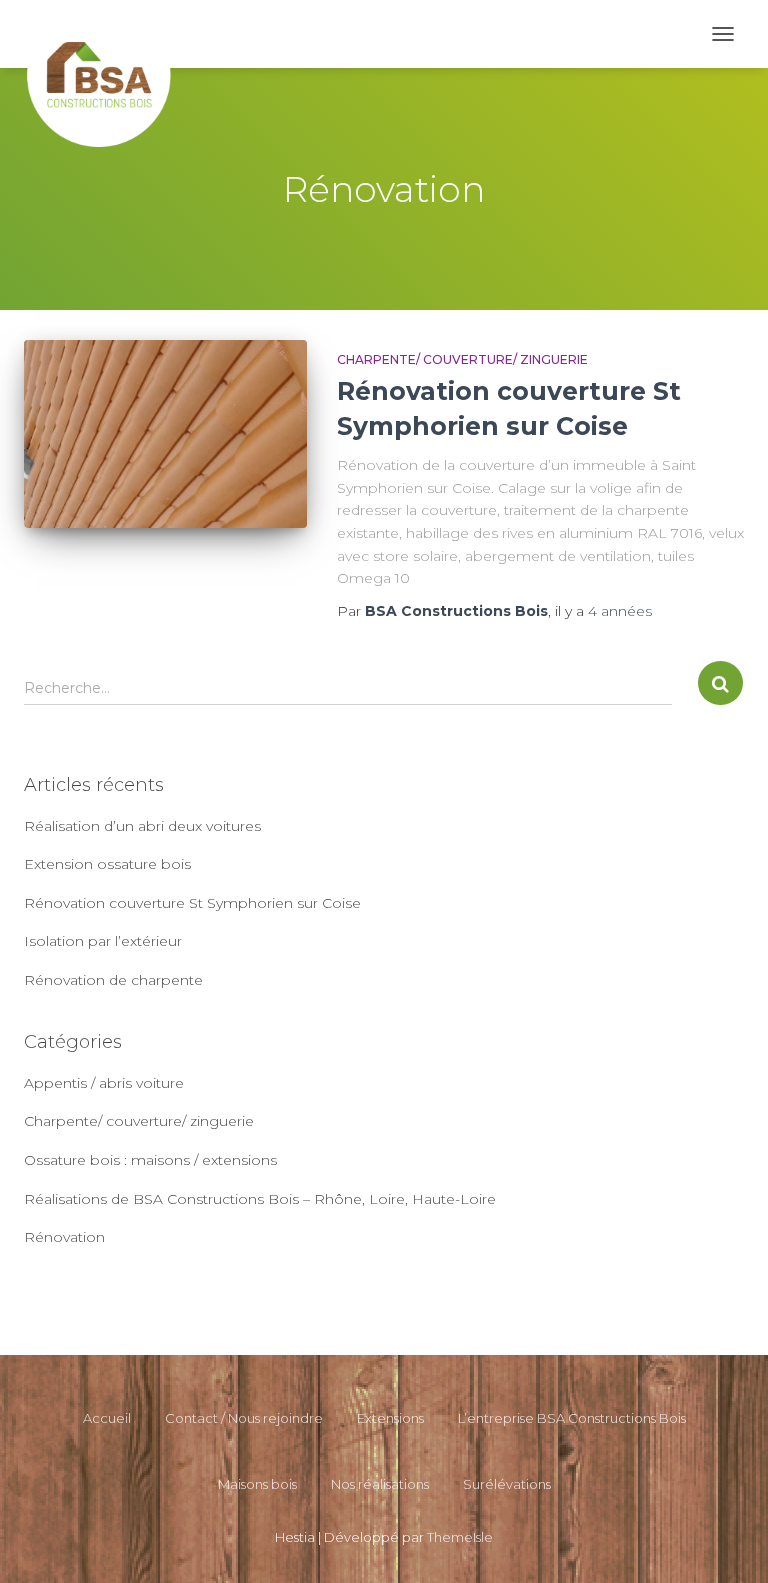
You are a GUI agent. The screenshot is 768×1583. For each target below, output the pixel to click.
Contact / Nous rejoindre (244, 1418)
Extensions (390, 1418)
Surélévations (507, 1484)
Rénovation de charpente (113, 980)
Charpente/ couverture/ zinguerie (462, 359)
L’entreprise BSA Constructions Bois (572, 1418)
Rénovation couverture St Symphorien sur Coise (192, 903)
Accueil (107, 1418)
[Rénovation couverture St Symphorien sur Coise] (165, 434)
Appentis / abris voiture (104, 1083)
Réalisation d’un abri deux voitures (142, 826)
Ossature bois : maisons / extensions (150, 1160)
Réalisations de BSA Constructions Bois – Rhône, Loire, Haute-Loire (260, 1199)
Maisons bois (257, 1484)
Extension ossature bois (107, 864)
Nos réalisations (380, 1484)
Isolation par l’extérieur (103, 941)
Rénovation (64, 1237)
